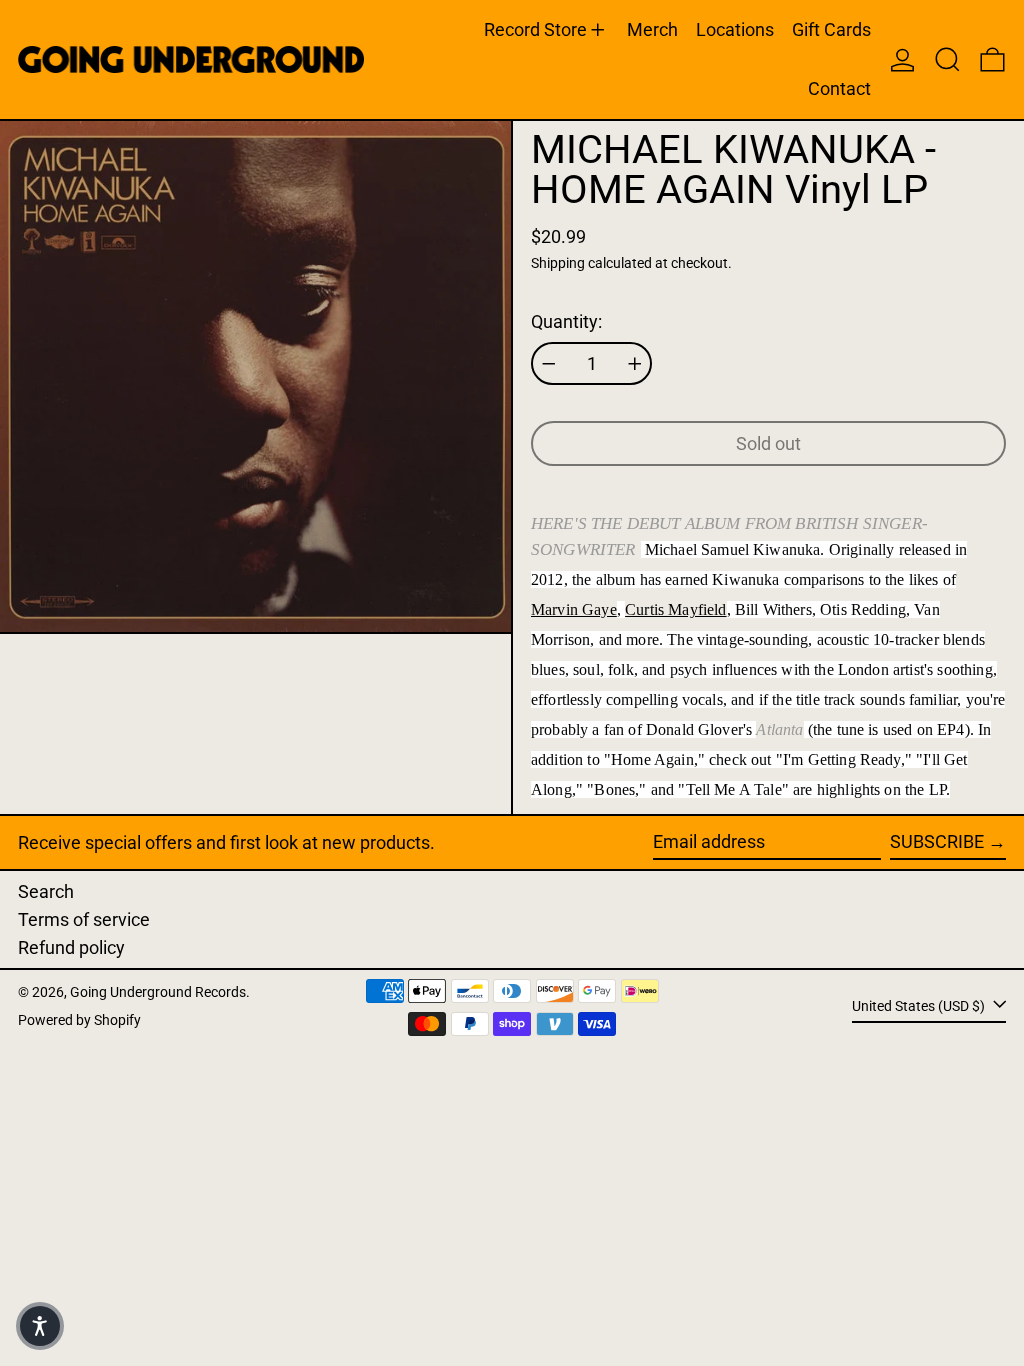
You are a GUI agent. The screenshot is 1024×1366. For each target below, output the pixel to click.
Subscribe (937, 841)
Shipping (558, 263)
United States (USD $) (920, 1005)
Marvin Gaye (574, 609)
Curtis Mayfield (675, 609)
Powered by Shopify (79, 1020)
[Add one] (635, 364)
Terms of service (84, 919)
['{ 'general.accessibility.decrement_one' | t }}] (549, 364)
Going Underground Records (158, 992)
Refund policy (71, 947)
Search (46, 891)
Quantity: (566, 321)
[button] (947, 59)
